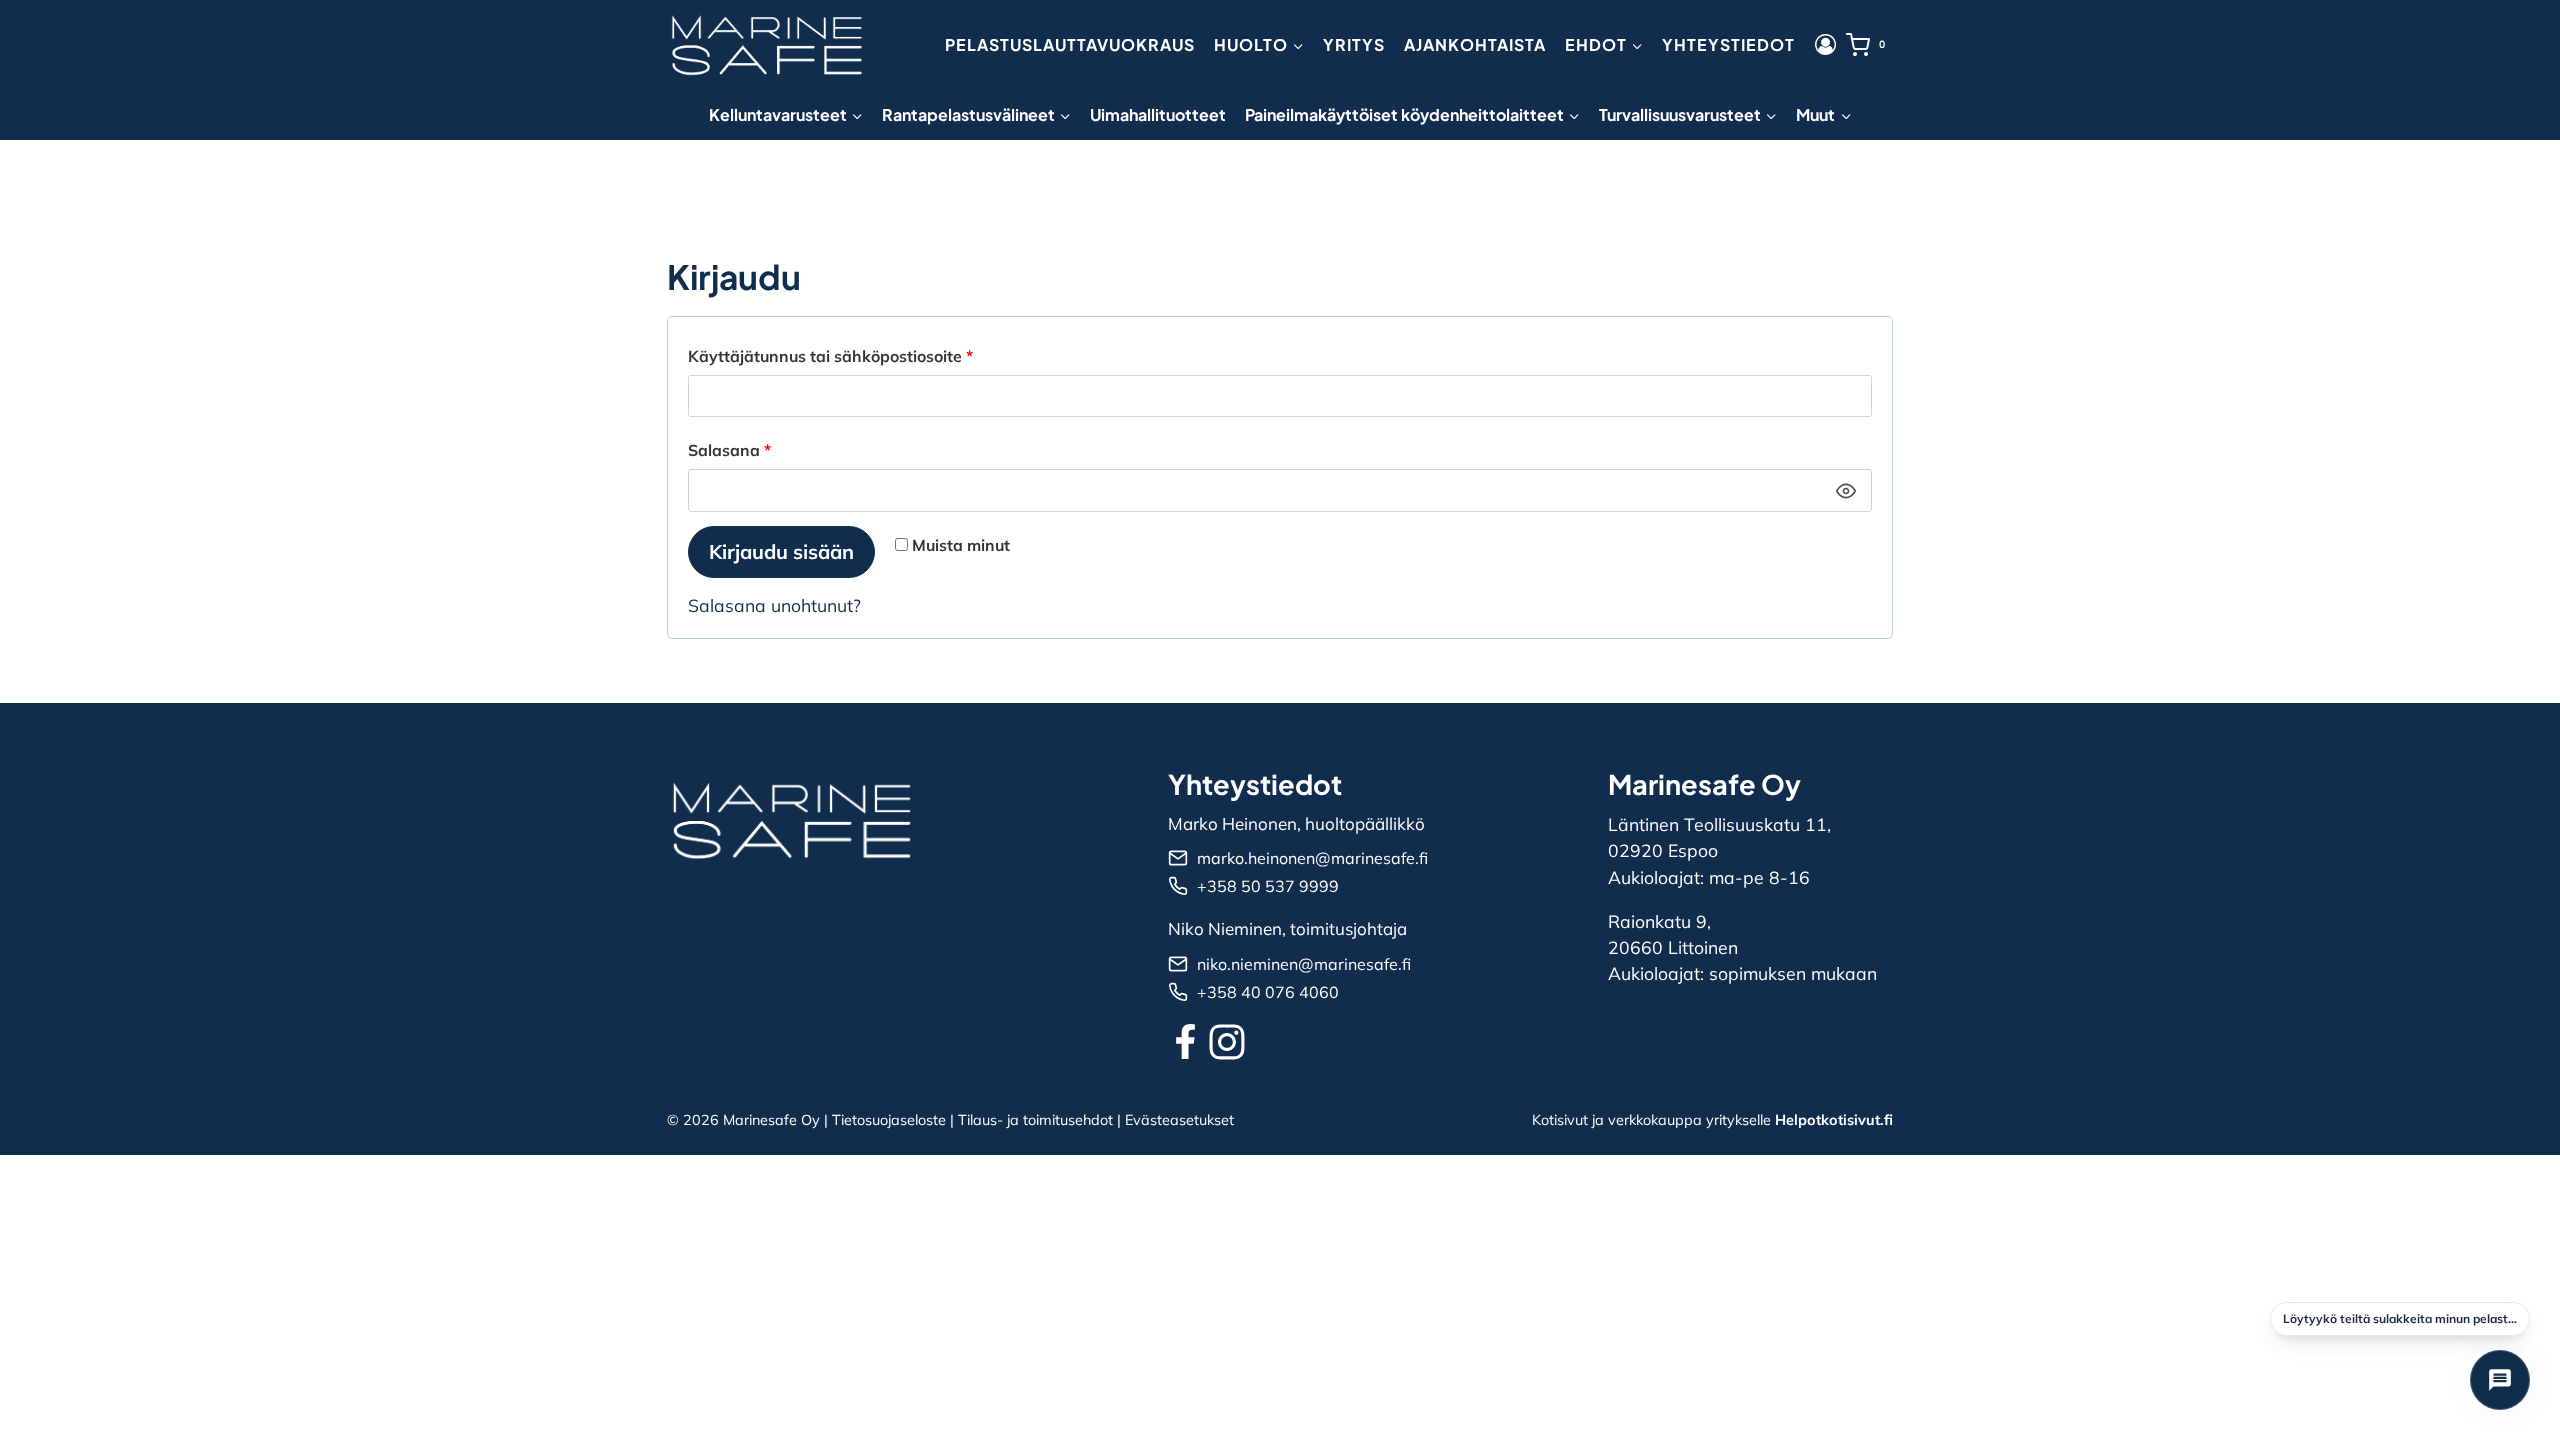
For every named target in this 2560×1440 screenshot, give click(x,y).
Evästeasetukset (1179, 1120)
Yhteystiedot (1728, 44)
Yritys (1354, 44)
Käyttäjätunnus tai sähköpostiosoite (870, 355)
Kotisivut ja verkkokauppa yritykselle (1712, 1120)
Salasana (769, 449)
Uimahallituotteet (1158, 114)
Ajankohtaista (1475, 44)
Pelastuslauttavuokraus (1070, 44)
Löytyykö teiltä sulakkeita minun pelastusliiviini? (2406, 1318)
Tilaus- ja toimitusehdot (1035, 1120)
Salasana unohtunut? (774, 605)
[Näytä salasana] (1846, 491)
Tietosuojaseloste (889, 1120)
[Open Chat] (2500, 1380)
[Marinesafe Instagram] (1227, 1042)
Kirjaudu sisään (781, 551)
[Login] (1825, 45)
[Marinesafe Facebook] (1185, 1041)
